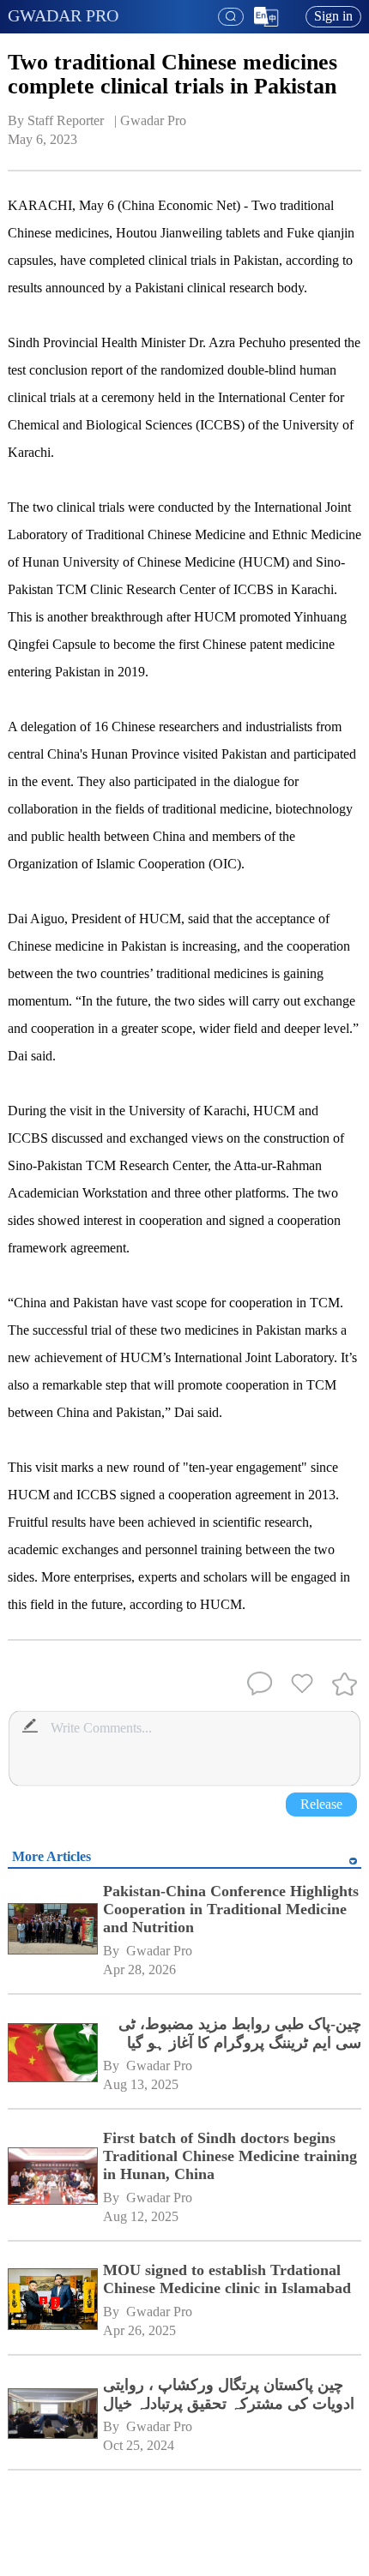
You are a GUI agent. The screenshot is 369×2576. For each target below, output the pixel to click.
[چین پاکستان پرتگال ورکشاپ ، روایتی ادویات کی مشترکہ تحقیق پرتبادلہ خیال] (52, 2416)
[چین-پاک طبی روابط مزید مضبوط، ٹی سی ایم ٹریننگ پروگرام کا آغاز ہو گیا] (52, 2055)
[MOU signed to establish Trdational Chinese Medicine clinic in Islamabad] (52, 2301)
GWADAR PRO (63, 15)
